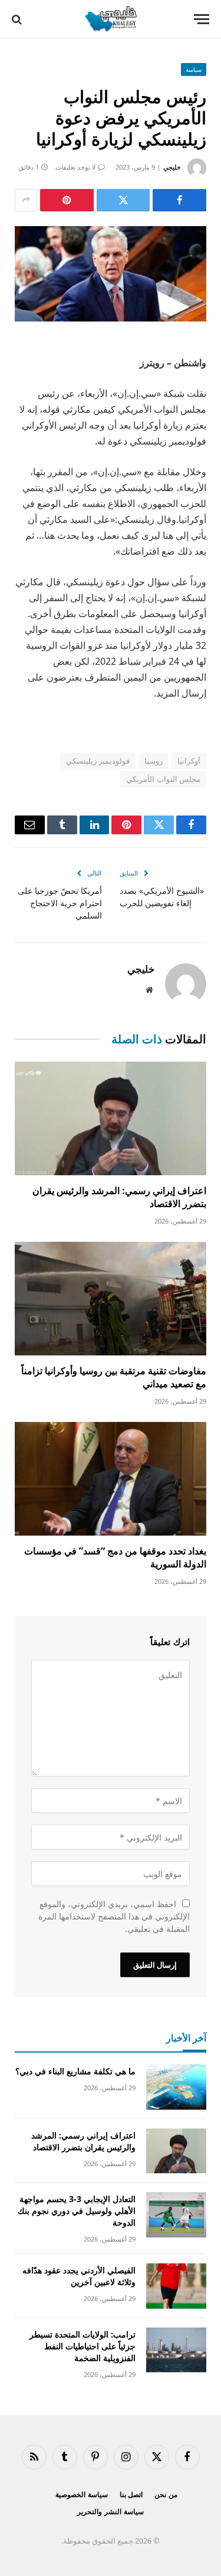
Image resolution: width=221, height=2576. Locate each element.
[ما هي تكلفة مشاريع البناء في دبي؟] (176, 2087)
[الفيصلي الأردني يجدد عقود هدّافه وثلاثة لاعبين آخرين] (176, 2286)
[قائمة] (202, 19)
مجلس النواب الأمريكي (163, 779)
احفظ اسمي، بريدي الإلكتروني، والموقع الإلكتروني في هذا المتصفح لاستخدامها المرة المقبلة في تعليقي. (114, 1916)
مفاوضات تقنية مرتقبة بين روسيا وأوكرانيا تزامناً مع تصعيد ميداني (114, 1377)
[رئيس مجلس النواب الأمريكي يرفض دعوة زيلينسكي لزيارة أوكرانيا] (111, 274)
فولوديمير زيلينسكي (98, 761)
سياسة (194, 69)
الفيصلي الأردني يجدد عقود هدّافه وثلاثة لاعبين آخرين (79, 2276)
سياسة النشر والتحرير (111, 2512)
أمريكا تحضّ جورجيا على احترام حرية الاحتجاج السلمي (60, 903)
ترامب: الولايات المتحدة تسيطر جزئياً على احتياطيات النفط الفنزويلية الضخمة (83, 2346)
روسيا (154, 761)
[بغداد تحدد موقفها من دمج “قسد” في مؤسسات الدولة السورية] (111, 1479)
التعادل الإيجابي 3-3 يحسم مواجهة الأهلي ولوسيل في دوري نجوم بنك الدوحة (77, 2211)
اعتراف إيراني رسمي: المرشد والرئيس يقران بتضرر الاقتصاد (119, 1197)
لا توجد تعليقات (75, 167)
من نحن (166, 2494)
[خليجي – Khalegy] (110, 19)
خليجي (172, 167)
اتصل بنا (131, 2494)
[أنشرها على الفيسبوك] (179, 200)
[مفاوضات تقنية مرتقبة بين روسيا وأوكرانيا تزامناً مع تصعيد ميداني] (111, 1299)
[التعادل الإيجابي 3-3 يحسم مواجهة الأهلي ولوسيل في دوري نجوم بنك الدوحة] (176, 2215)
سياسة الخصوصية (82, 2494)
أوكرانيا (189, 761)
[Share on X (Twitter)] (123, 200)
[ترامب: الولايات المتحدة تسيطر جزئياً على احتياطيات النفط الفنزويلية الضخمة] (176, 2350)
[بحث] (18, 19)
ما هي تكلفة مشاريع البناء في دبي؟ (75, 2071)
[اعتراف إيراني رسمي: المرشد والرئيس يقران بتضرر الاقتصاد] (111, 1118)
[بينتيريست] (67, 200)
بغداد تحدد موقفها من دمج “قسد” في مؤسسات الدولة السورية (115, 1557)
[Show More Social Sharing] (26, 200)
